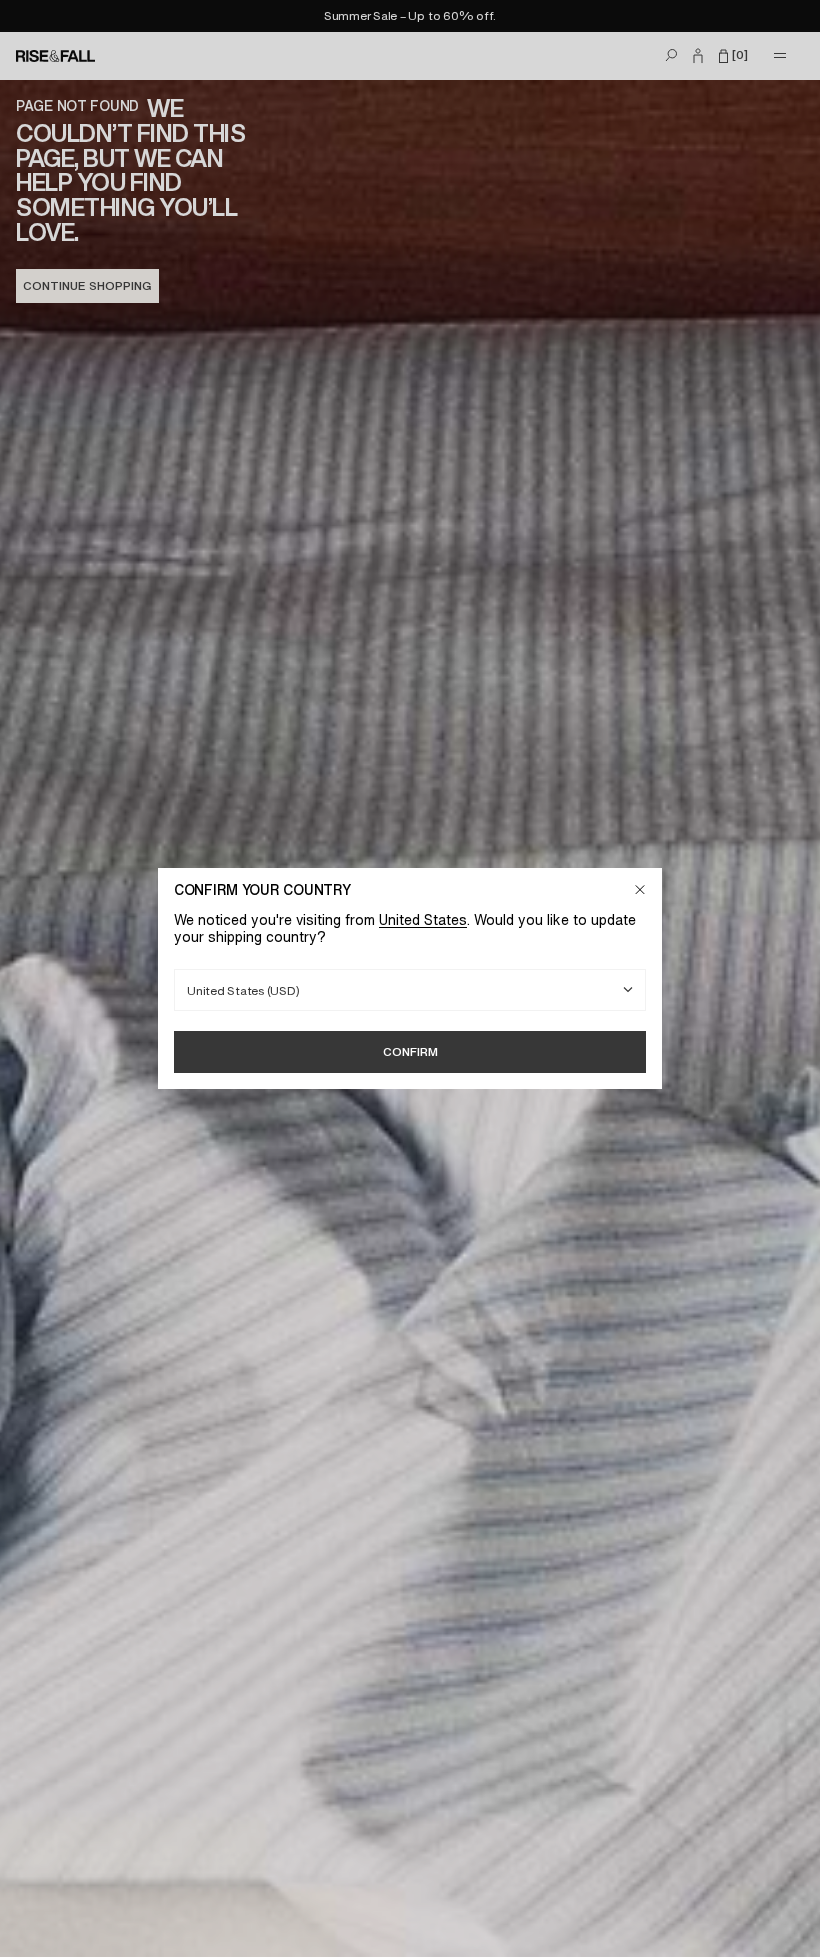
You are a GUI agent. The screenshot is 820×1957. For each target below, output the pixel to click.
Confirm (410, 1051)
